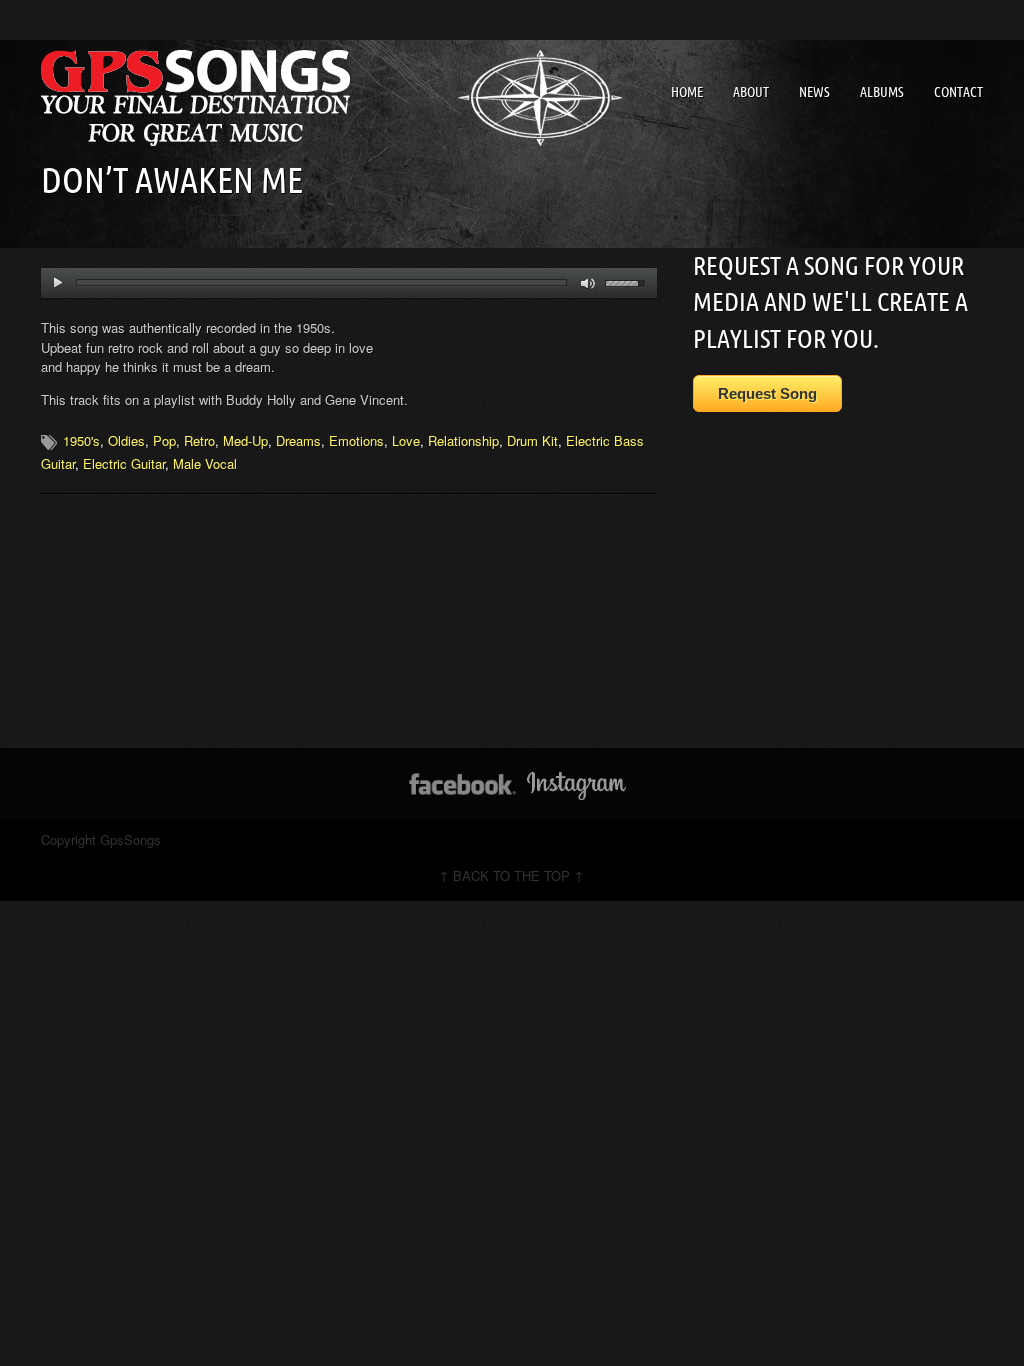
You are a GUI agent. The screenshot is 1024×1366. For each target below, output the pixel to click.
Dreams (298, 440)
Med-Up (245, 440)
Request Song (767, 393)
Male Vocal (205, 463)
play (57, 283)
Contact (958, 92)
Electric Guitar (124, 463)
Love (406, 440)
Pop (164, 440)
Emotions (356, 440)
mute (588, 283)
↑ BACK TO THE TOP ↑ (511, 875)
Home (687, 92)
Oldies (126, 440)
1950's (81, 440)
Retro (199, 440)
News (814, 92)
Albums (882, 92)
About (751, 92)
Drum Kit (532, 440)
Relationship (463, 440)
